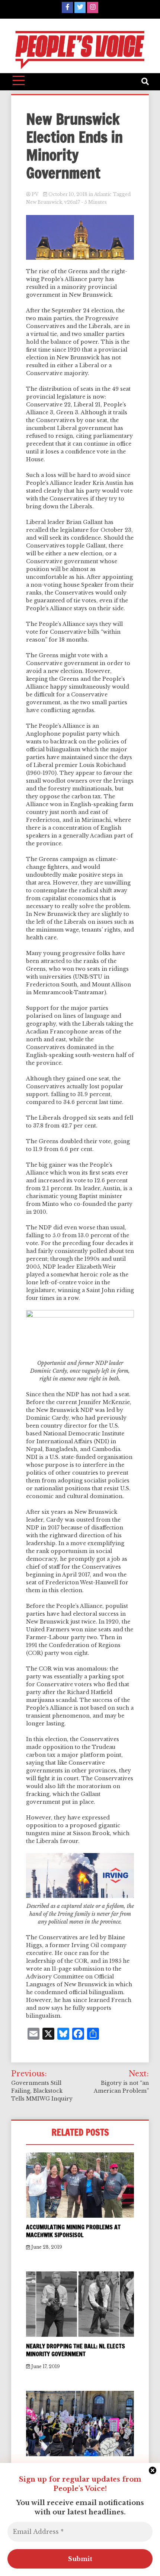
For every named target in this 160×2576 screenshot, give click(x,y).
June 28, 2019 (46, 2247)
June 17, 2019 (45, 2366)
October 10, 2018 (68, 194)
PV (35, 194)
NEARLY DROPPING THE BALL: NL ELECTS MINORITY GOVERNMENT (76, 2350)
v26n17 (72, 202)
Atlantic (103, 194)
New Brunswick (44, 202)
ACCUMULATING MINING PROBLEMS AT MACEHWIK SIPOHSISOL (73, 2231)
